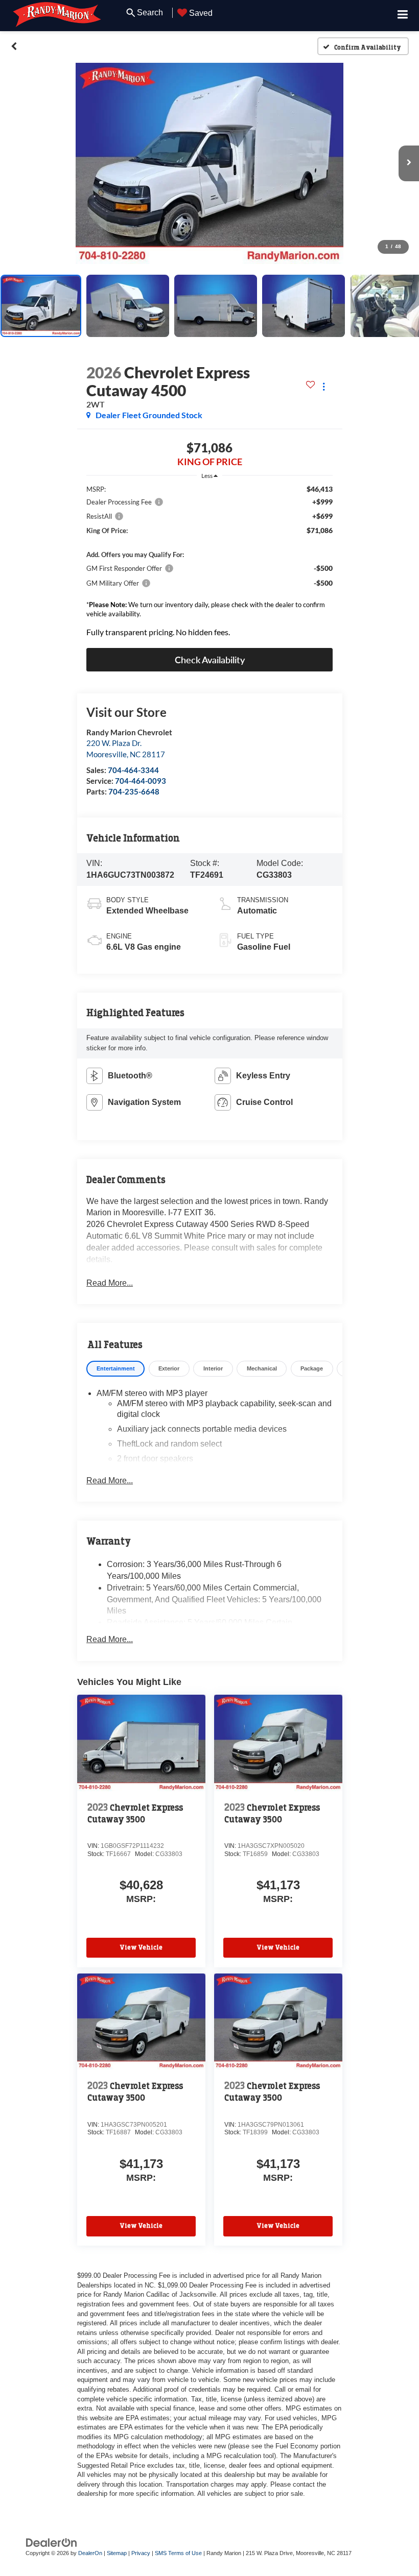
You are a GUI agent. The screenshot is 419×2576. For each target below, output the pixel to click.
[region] (209, 563)
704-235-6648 (134, 791)
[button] (14, 46)
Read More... (110, 1283)
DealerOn (90, 2553)
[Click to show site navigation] (403, 16)
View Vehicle (141, 1947)
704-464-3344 (133, 770)
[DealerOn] (52, 2542)
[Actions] (324, 387)
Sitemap (117, 2553)
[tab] (115, 1369)
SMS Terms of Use (178, 2553)
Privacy (141, 2553)
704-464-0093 (141, 781)
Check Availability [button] (210, 660)
